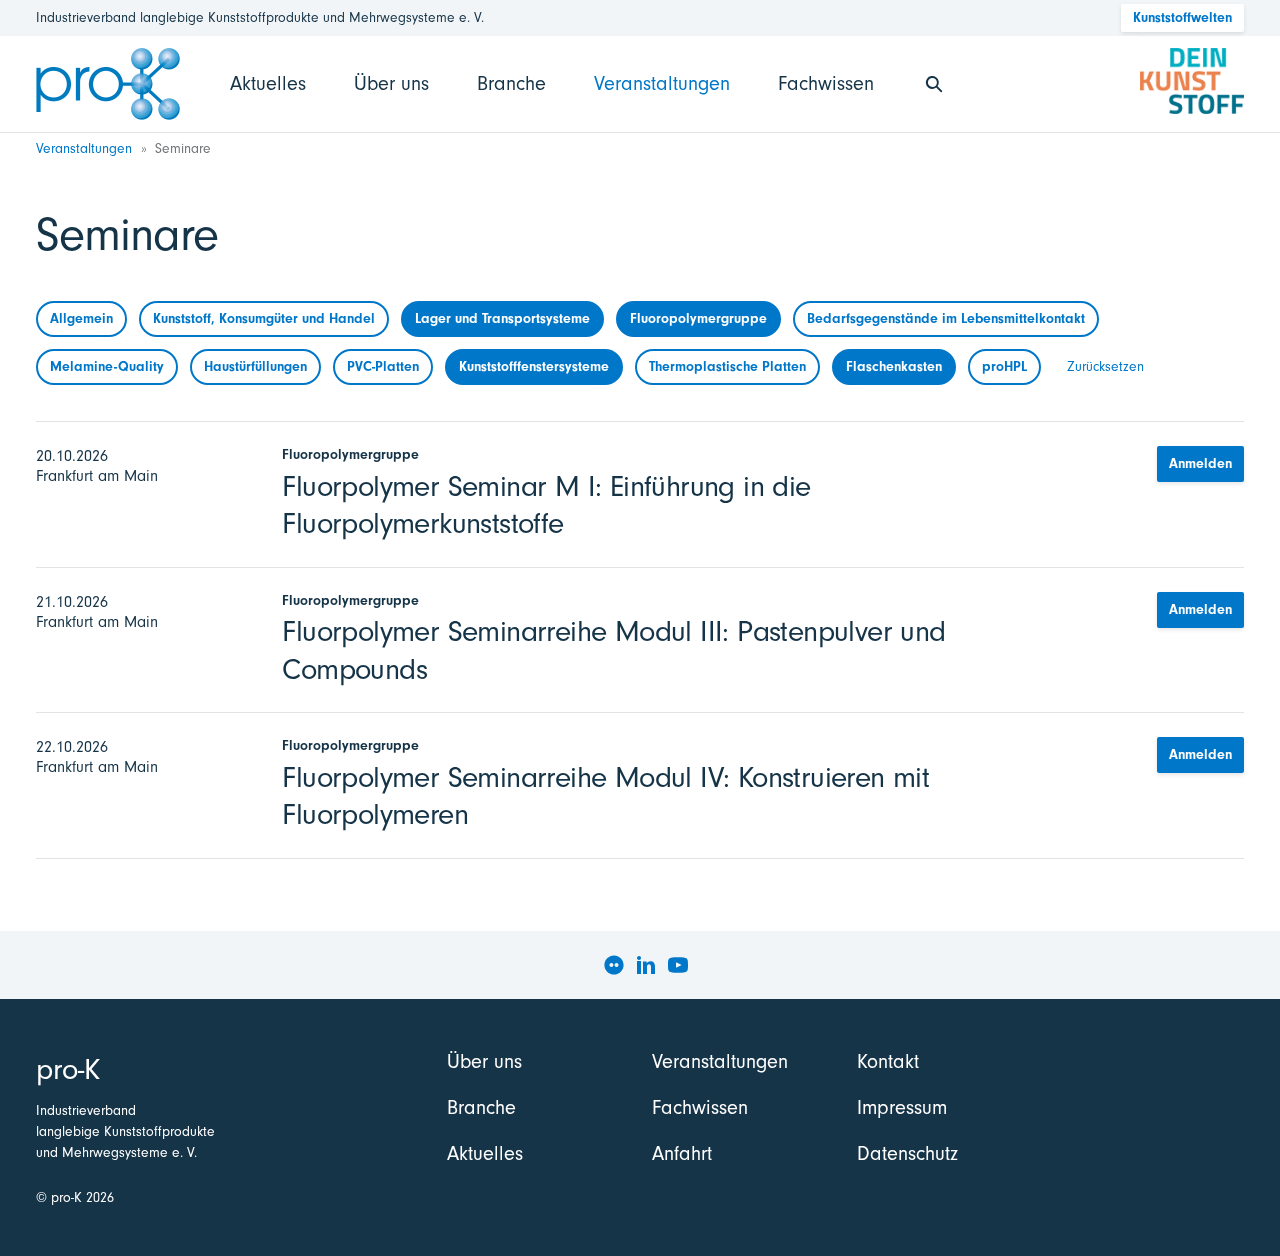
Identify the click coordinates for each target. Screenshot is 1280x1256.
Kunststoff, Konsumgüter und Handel (264, 318)
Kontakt (888, 1061)
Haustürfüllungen (255, 366)
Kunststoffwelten (1182, 17)
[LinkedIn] (646, 965)
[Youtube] (678, 965)
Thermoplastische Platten (727, 366)
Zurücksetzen (1105, 366)
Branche (511, 83)
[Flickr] (614, 965)
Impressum (902, 1107)
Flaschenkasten (894, 366)
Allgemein (81, 318)
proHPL (1004, 366)
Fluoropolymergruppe (698, 318)
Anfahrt (682, 1153)
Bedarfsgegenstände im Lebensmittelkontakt (946, 318)
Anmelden (1200, 463)
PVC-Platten (383, 366)
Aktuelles (268, 83)
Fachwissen (826, 83)
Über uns (391, 83)
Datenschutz (907, 1153)
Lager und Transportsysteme (502, 318)
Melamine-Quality (107, 366)
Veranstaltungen (662, 83)
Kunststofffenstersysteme (534, 366)
